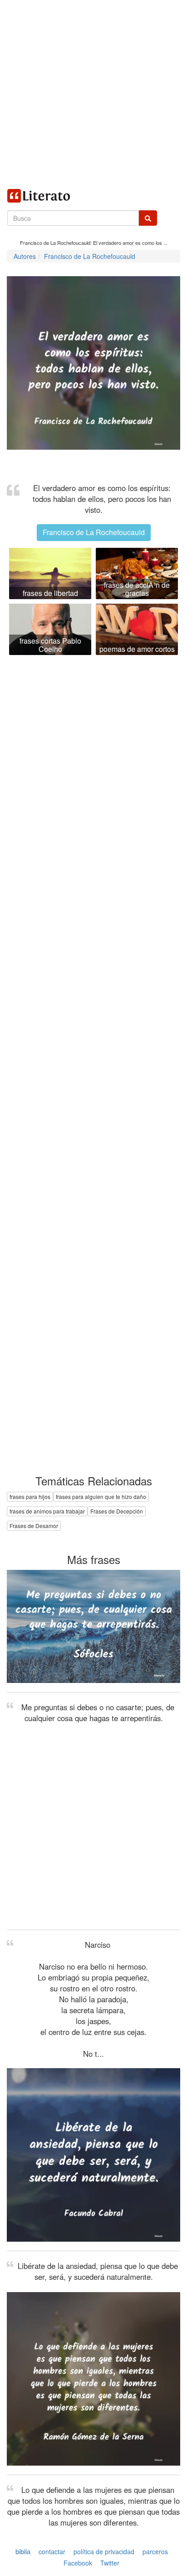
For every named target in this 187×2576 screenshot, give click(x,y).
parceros (155, 2551)
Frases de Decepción (117, 1511)
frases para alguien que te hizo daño (101, 1496)
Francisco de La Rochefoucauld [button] (94, 532)
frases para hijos (30, 1496)
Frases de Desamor (34, 1526)
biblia (23, 2551)
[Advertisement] (93, 94)
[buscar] (148, 218)
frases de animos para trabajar (47, 1511)
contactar (52, 2551)
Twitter (110, 2563)
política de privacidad (104, 2551)
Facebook (78, 2563)
